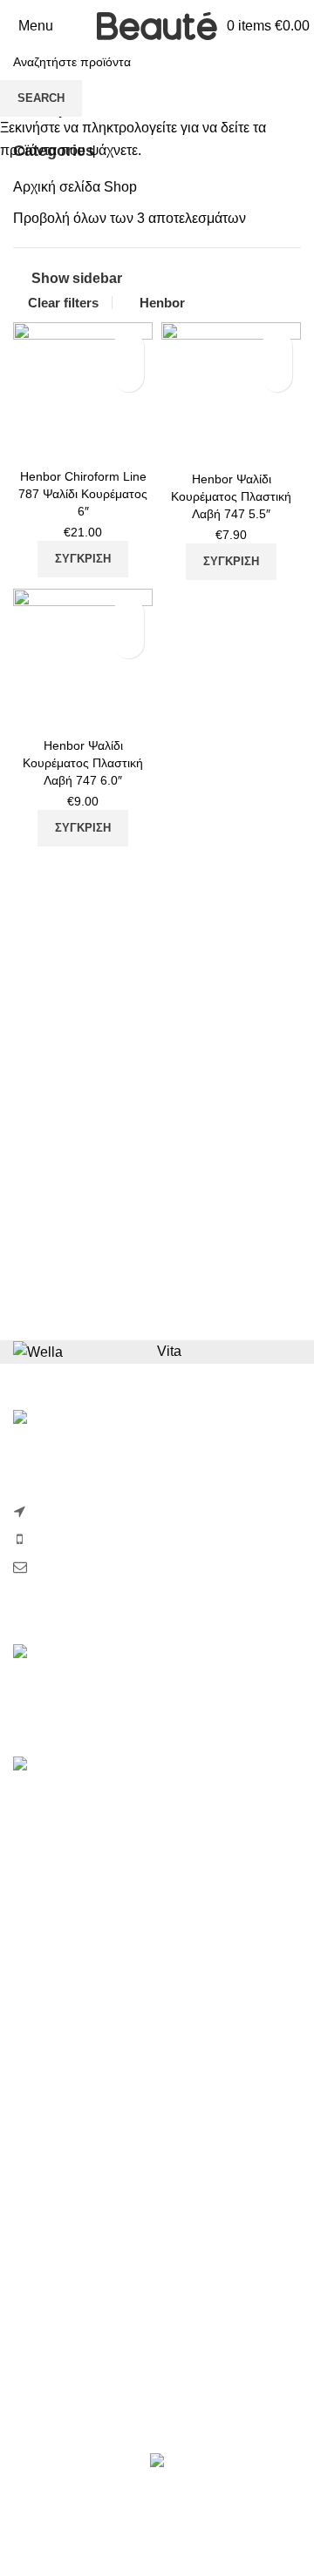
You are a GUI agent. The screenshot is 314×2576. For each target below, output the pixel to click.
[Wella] (38, 1351)
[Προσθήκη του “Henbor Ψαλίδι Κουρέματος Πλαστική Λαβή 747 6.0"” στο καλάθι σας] (31, 711)
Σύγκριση (129, 346)
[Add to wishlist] (129, 377)
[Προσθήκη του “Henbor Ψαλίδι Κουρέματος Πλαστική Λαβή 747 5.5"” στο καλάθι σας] (179, 444)
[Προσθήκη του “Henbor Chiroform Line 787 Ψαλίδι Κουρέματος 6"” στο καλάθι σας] (31, 442)
